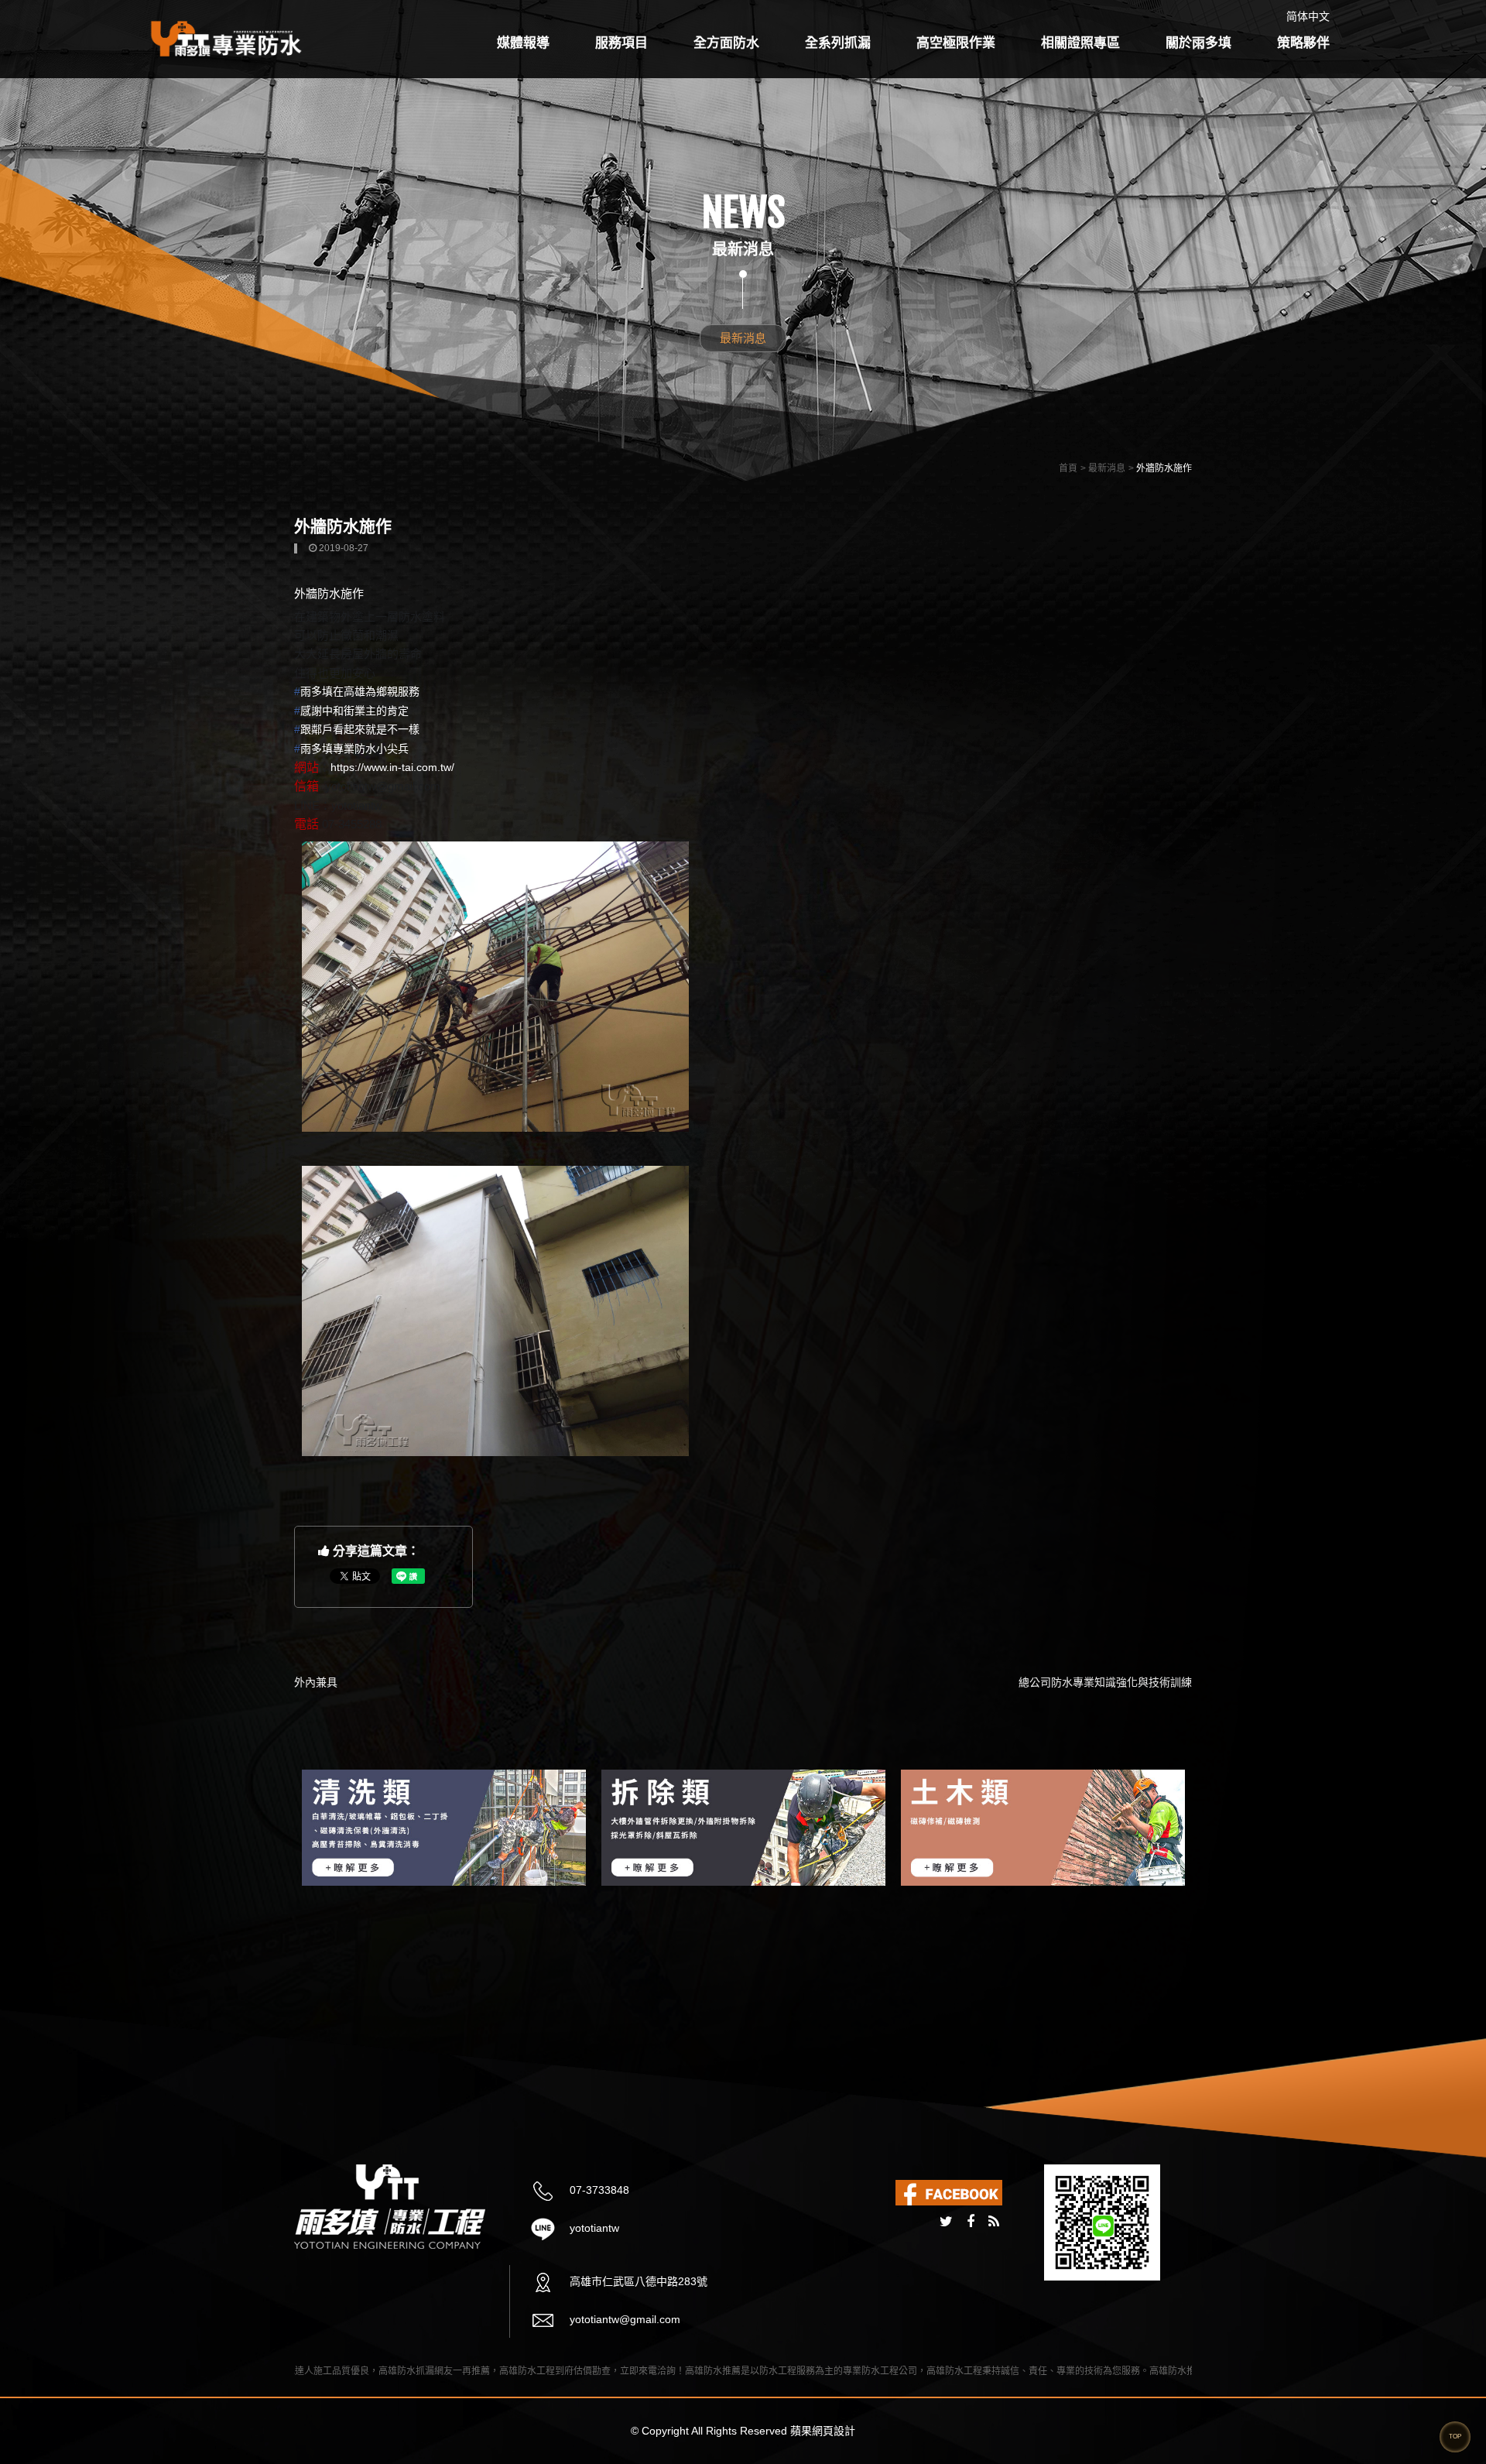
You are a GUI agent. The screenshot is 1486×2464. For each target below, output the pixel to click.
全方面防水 (726, 43)
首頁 (1068, 468)
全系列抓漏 (838, 43)
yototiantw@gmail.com (623, 2319)
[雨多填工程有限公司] (227, 38)
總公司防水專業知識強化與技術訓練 (1105, 1682)
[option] (444, 1828)
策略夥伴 (1303, 43)
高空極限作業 (956, 43)
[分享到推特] (946, 2222)
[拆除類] (444, 1828)
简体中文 (1308, 16)
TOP (1455, 2437)
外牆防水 (317, 593)
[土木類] (743, 1828)
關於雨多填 (1198, 43)
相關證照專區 (1080, 43)
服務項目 (621, 43)
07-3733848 (598, 2190)
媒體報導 (523, 43)
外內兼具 (316, 1682)
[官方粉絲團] (949, 2192)
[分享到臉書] (971, 2222)
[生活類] (1043, 1828)
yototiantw (593, 2228)
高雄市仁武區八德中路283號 (637, 2281)
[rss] (994, 2222)
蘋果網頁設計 (823, 2431)
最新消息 (743, 338)
